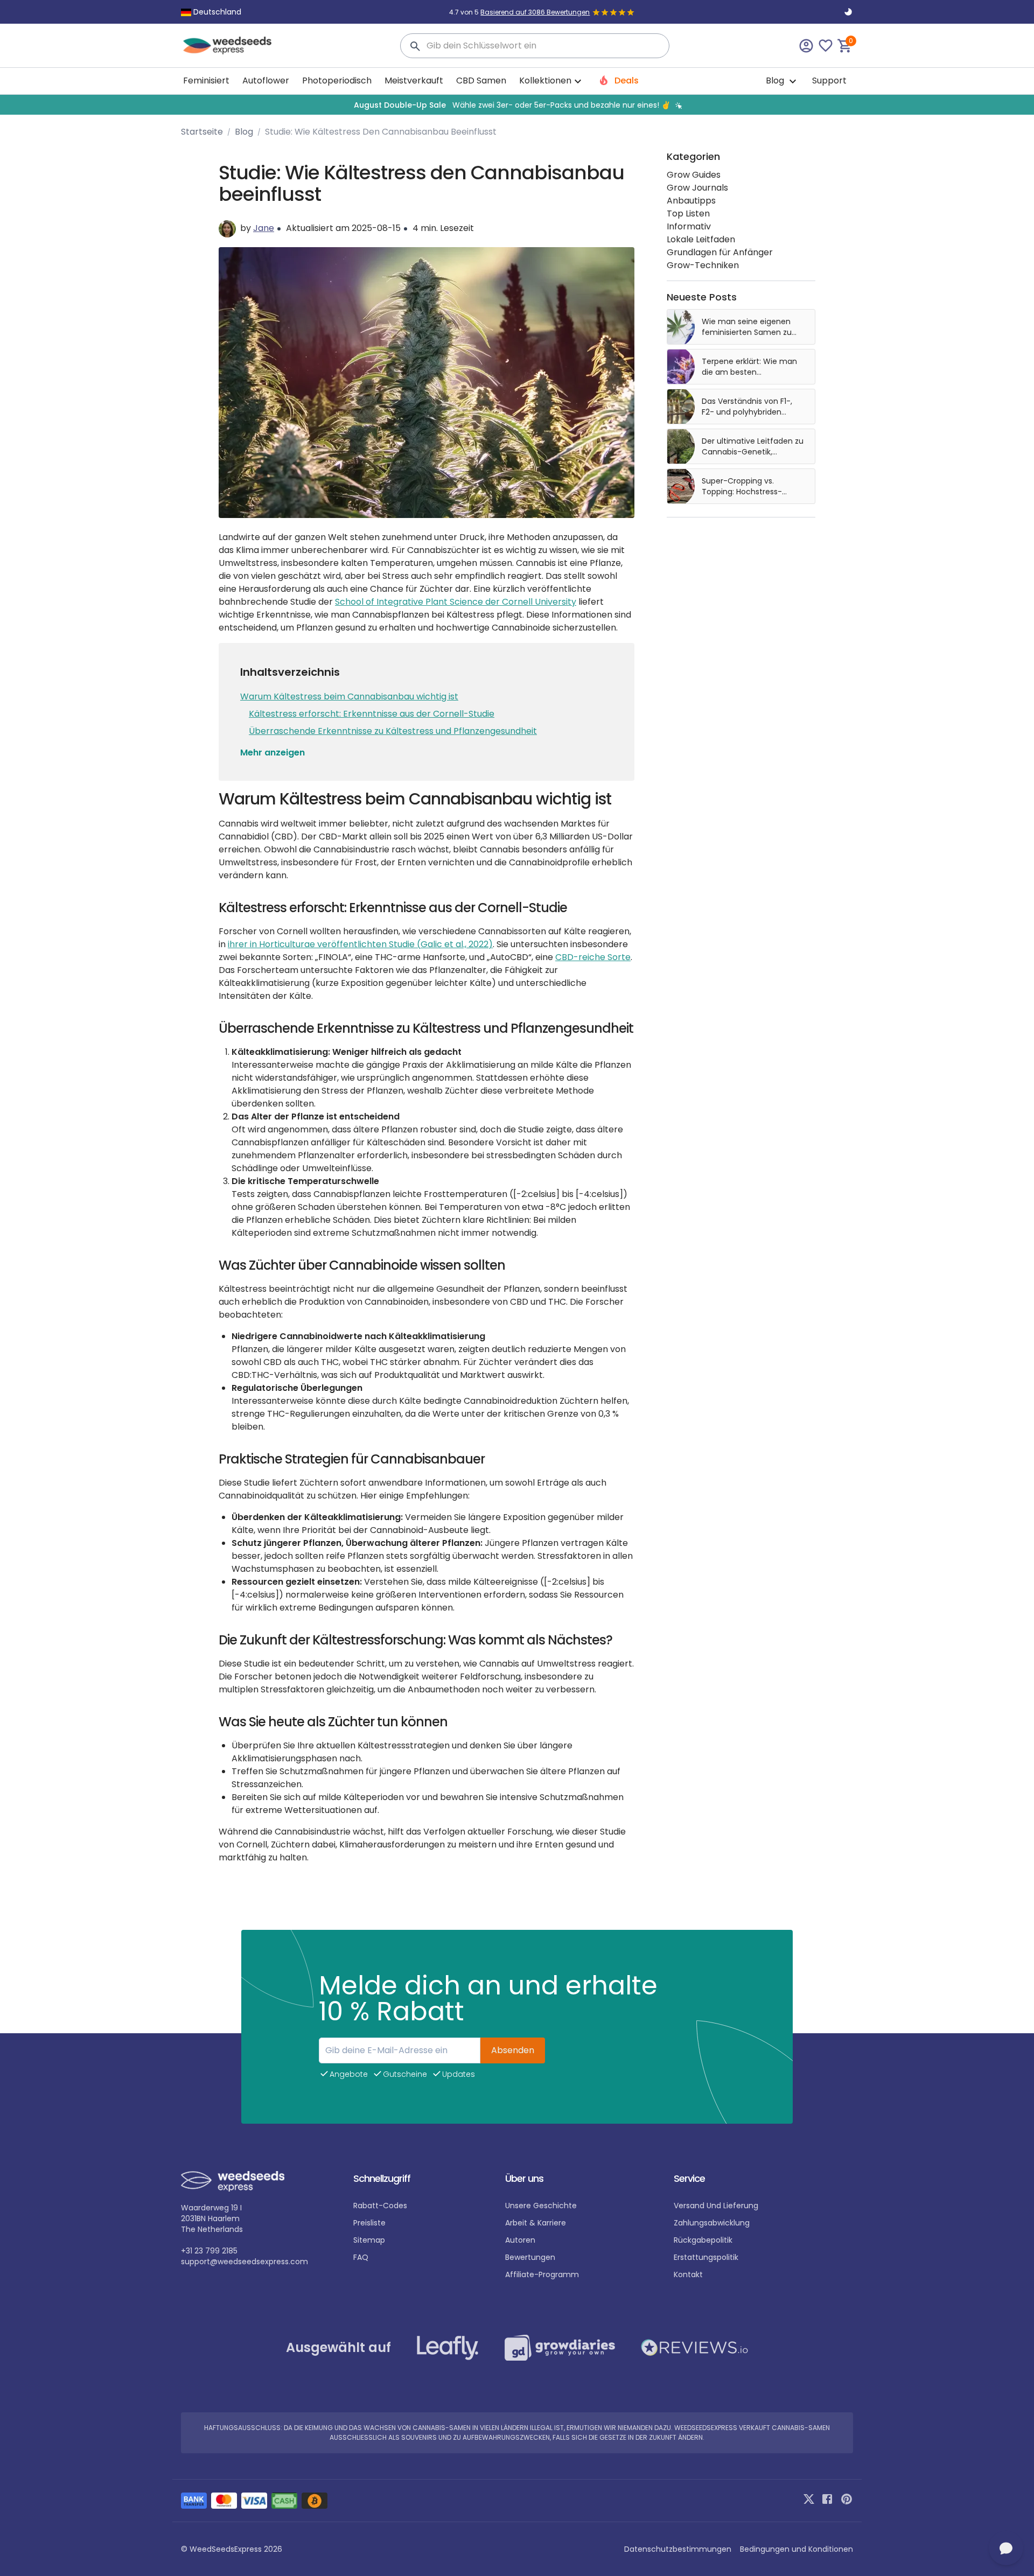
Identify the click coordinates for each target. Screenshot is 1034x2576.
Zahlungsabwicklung (712, 2223)
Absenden (513, 2050)
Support (829, 80)
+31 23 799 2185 (209, 2251)
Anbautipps (691, 201)
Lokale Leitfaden (701, 239)
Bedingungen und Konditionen (797, 2549)
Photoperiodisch (337, 80)
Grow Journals (697, 188)
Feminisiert (206, 80)
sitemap (369, 2240)
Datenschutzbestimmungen (678, 2549)
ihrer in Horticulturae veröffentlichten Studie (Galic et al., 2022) (360, 944)
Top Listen (688, 213)
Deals (626, 80)
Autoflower (266, 80)
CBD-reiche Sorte (593, 957)
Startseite (202, 132)
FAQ (361, 2257)
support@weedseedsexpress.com (244, 2262)
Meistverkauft (414, 80)
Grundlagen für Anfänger (720, 252)
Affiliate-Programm (542, 2274)
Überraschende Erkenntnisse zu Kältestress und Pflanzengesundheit (393, 731)
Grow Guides (694, 175)
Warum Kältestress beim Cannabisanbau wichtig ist (349, 696)
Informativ (689, 226)
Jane (264, 228)
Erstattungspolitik (706, 2257)
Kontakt (688, 2274)
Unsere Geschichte (541, 2206)
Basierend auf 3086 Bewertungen (535, 12)
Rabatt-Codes (380, 2206)
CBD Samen (481, 80)
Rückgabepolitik (703, 2240)
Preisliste (369, 2223)
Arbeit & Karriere (536, 2223)
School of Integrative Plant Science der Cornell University (456, 602)
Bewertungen (530, 2257)
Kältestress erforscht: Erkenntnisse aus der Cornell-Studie (372, 714)
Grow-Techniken (703, 265)
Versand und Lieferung (716, 2206)
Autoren (520, 2240)
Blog (776, 80)
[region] (517, 105)
